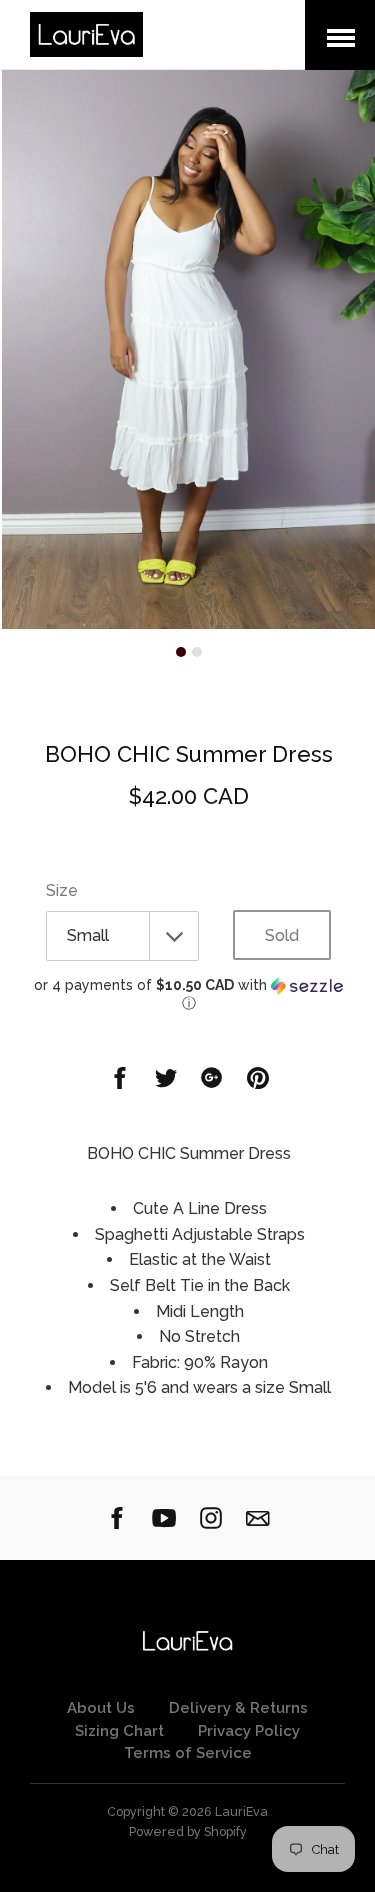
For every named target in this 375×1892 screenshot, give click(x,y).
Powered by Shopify (188, 1831)
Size (62, 890)
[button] (188, 994)
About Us (101, 1708)
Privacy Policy (249, 1731)
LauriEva (241, 1811)
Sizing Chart (119, 1731)
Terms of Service (188, 1753)
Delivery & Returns (238, 1708)
